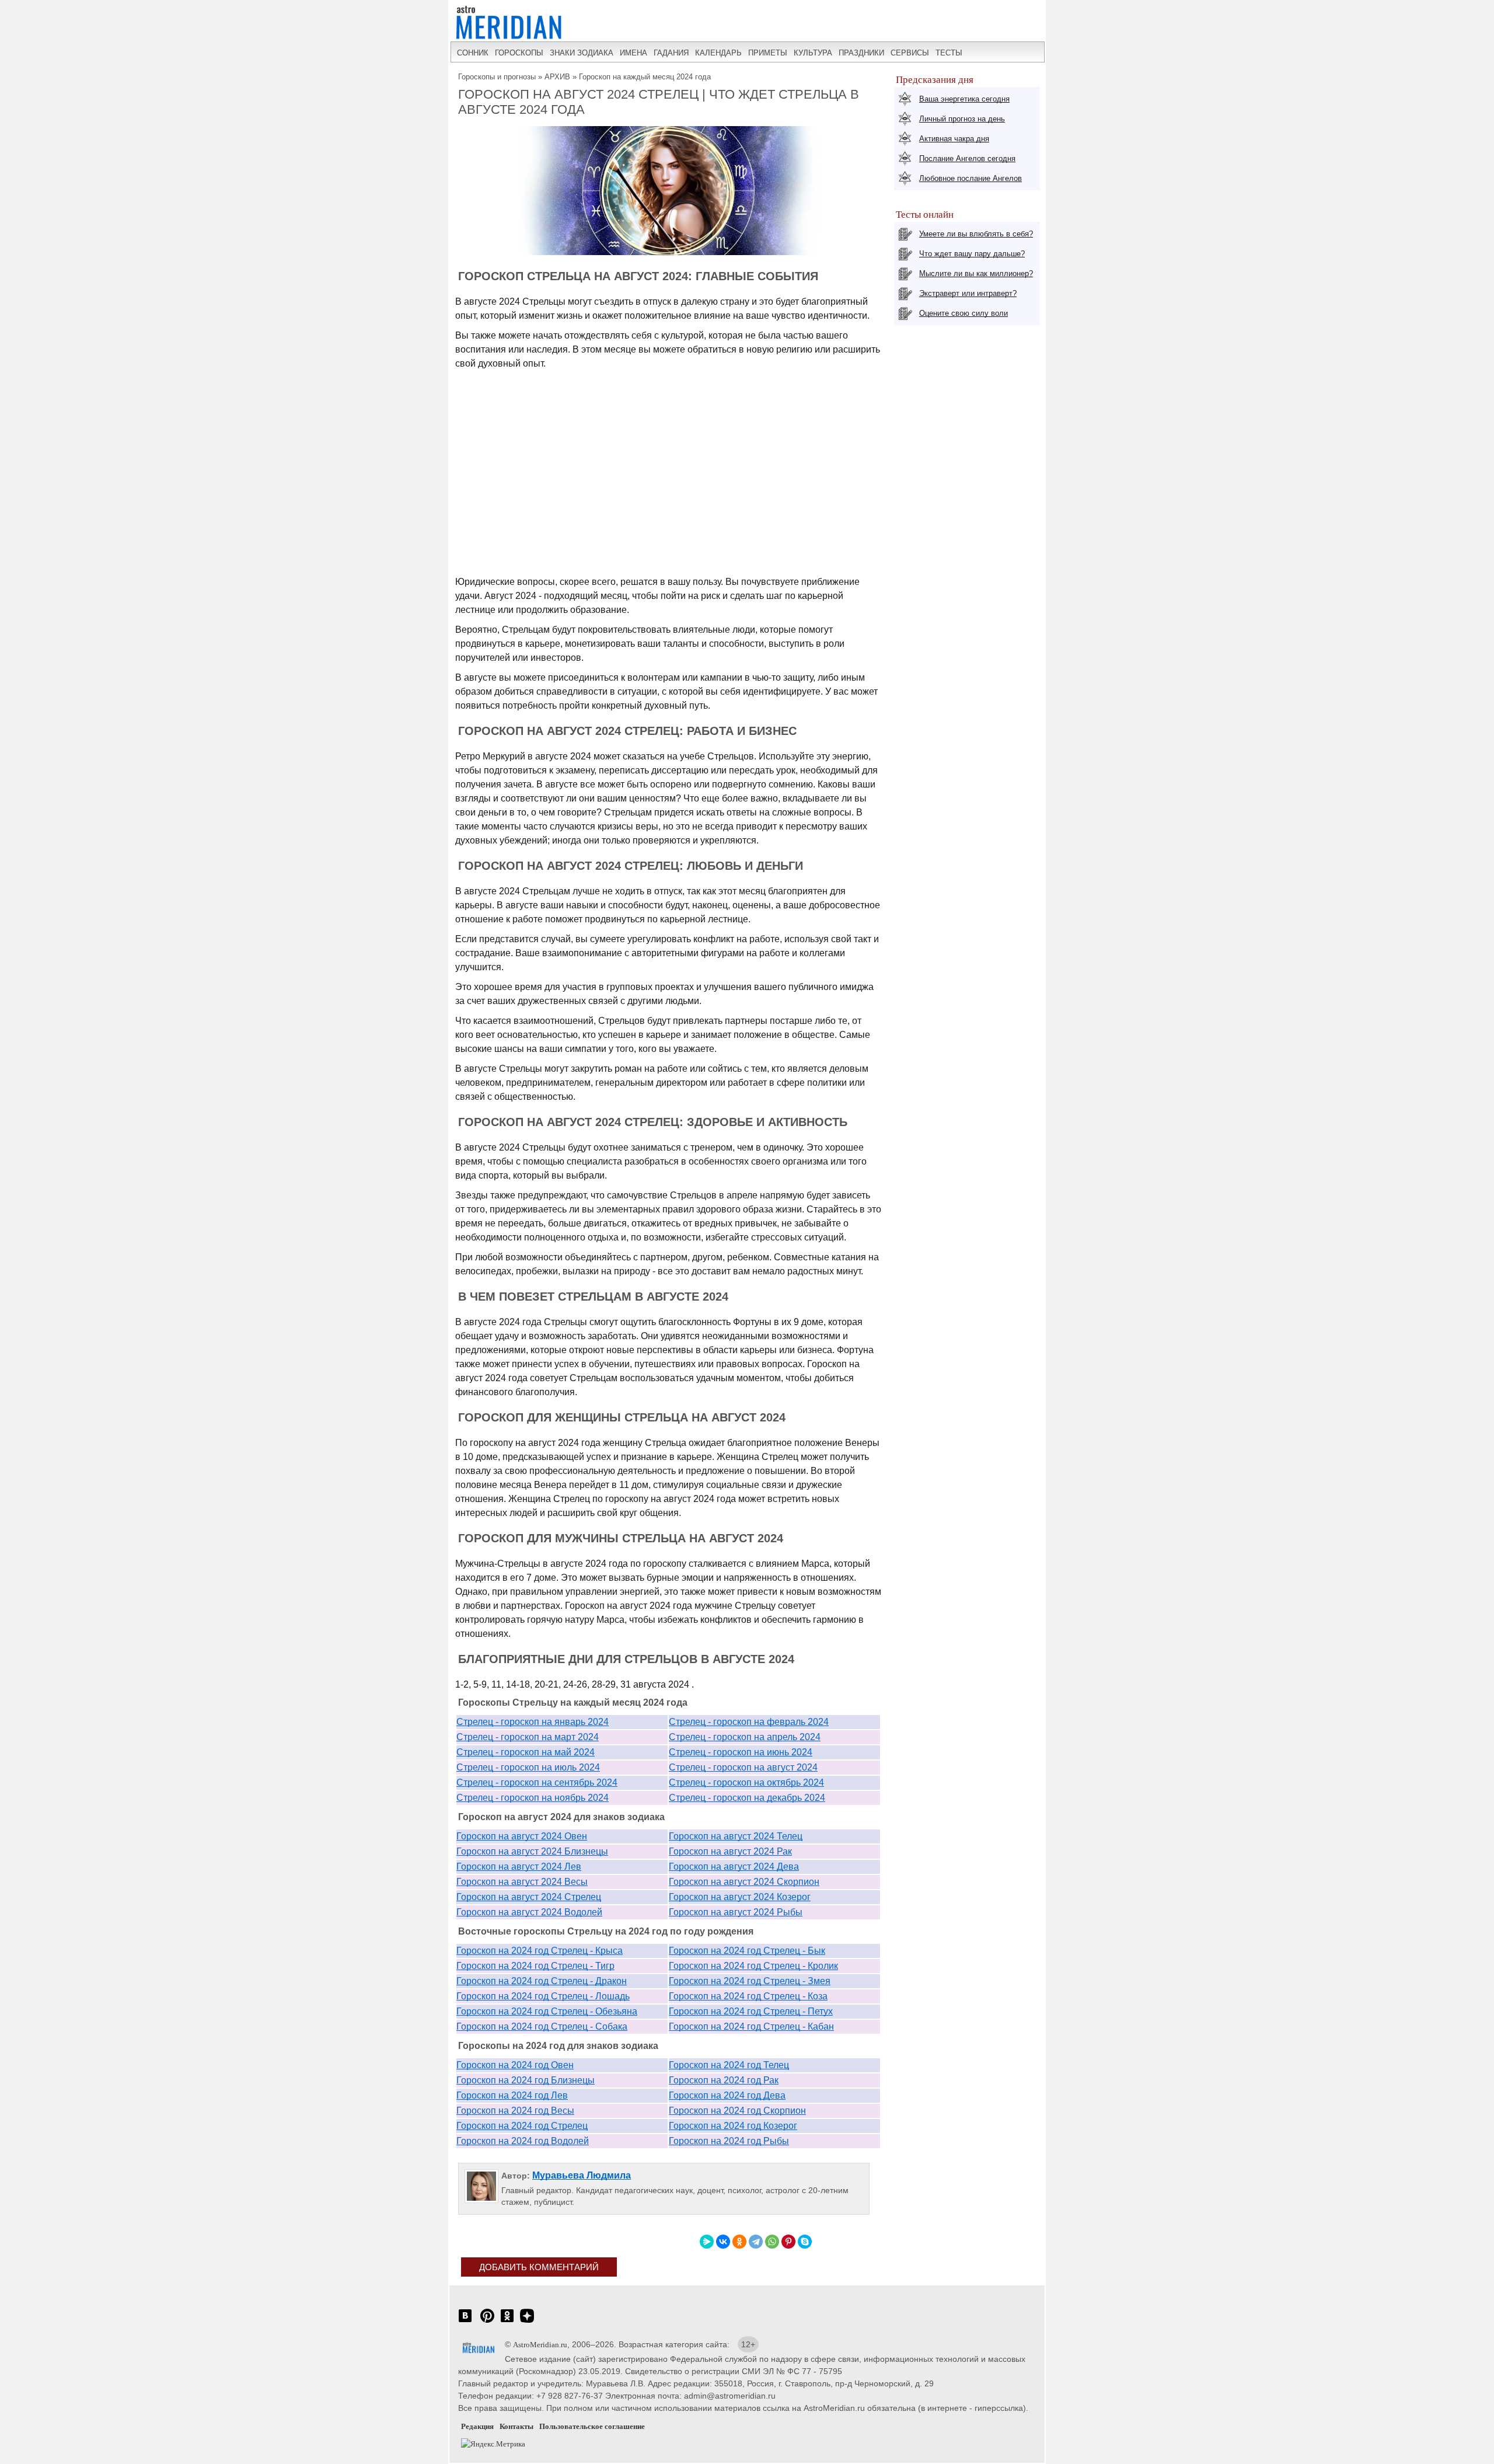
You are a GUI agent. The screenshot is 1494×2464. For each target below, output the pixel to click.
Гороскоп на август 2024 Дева (734, 1867)
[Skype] (805, 2242)
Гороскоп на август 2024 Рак (730, 1851)
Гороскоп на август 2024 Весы (522, 1882)
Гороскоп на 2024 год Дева (727, 2095)
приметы (768, 53)
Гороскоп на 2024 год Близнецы (526, 2080)
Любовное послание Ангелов (971, 178)
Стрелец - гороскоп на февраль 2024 (749, 1722)
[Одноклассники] (739, 2242)
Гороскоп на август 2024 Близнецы (532, 1851)
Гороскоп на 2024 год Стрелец (522, 2126)
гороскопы (519, 53)
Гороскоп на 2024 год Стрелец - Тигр (535, 1966)
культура (813, 53)
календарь (718, 53)
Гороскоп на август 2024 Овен (522, 1836)
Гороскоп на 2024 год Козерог (733, 2126)
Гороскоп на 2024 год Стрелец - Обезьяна (547, 2011)
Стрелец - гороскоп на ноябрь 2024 (533, 1798)
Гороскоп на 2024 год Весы (515, 2111)
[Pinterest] (788, 2242)
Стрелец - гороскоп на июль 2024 (528, 1767)
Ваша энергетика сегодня (964, 99)
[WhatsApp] (772, 2242)
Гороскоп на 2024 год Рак (724, 2080)
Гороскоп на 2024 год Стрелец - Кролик (753, 1966)
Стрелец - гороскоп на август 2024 (743, 1767)
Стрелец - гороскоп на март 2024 (528, 1737)
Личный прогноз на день (962, 119)
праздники (861, 53)
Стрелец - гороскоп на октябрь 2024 (746, 1782)
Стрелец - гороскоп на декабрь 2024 (747, 1798)
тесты (949, 53)
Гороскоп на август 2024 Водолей (529, 1912)
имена (633, 53)
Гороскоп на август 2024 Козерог (740, 1897)
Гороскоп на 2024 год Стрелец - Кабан (751, 2026)
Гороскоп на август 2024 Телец (736, 1836)
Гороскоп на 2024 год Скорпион (737, 2111)
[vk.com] (465, 2322)
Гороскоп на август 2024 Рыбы (736, 1912)
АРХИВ (557, 77)
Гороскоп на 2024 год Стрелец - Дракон (542, 1981)
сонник (473, 53)
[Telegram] (756, 2242)
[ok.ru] (507, 2322)
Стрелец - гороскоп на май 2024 (526, 1752)
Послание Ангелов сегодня (967, 158)
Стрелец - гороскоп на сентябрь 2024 (537, 1782)
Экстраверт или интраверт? (968, 293)
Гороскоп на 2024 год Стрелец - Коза (748, 1996)
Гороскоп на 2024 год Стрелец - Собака (542, 2026)
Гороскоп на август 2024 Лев (519, 1867)
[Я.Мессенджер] (707, 2242)
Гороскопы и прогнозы (497, 77)
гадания (671, 53)
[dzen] (527, 2322)
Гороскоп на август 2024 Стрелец (529, 1897)
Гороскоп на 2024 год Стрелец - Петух (751, 2011)
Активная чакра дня (954, 139)
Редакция (477, 2426)
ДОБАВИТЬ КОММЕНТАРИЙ (539, 2267)
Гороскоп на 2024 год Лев (512, 2095)
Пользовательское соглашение (592, 2426)
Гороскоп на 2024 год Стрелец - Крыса (540, 1951)
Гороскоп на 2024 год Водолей (523, 2141)
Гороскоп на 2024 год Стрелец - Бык (747, 1951)
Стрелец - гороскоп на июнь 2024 (741, 1752)
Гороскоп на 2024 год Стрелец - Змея (750, 1981)
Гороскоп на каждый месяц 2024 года (645, 77)
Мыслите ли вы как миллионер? (976, 273)
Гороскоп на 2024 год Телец (729, 2065)
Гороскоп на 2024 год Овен (515, 2065)
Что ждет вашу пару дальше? (972, 254)
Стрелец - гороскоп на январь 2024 (533, 1722)
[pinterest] (487, 2322)
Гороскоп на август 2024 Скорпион (744, 1882)
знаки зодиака (582, 53)
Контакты (516, 2426)
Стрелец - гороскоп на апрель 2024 (745, 1737)
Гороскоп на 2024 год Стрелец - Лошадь (543, 1996)
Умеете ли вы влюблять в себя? (976, 234)
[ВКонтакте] (723, 2242)
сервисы (910, 53)
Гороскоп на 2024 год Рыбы (729, 2141)
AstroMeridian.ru (540, 2345)
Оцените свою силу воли (964, 313)
